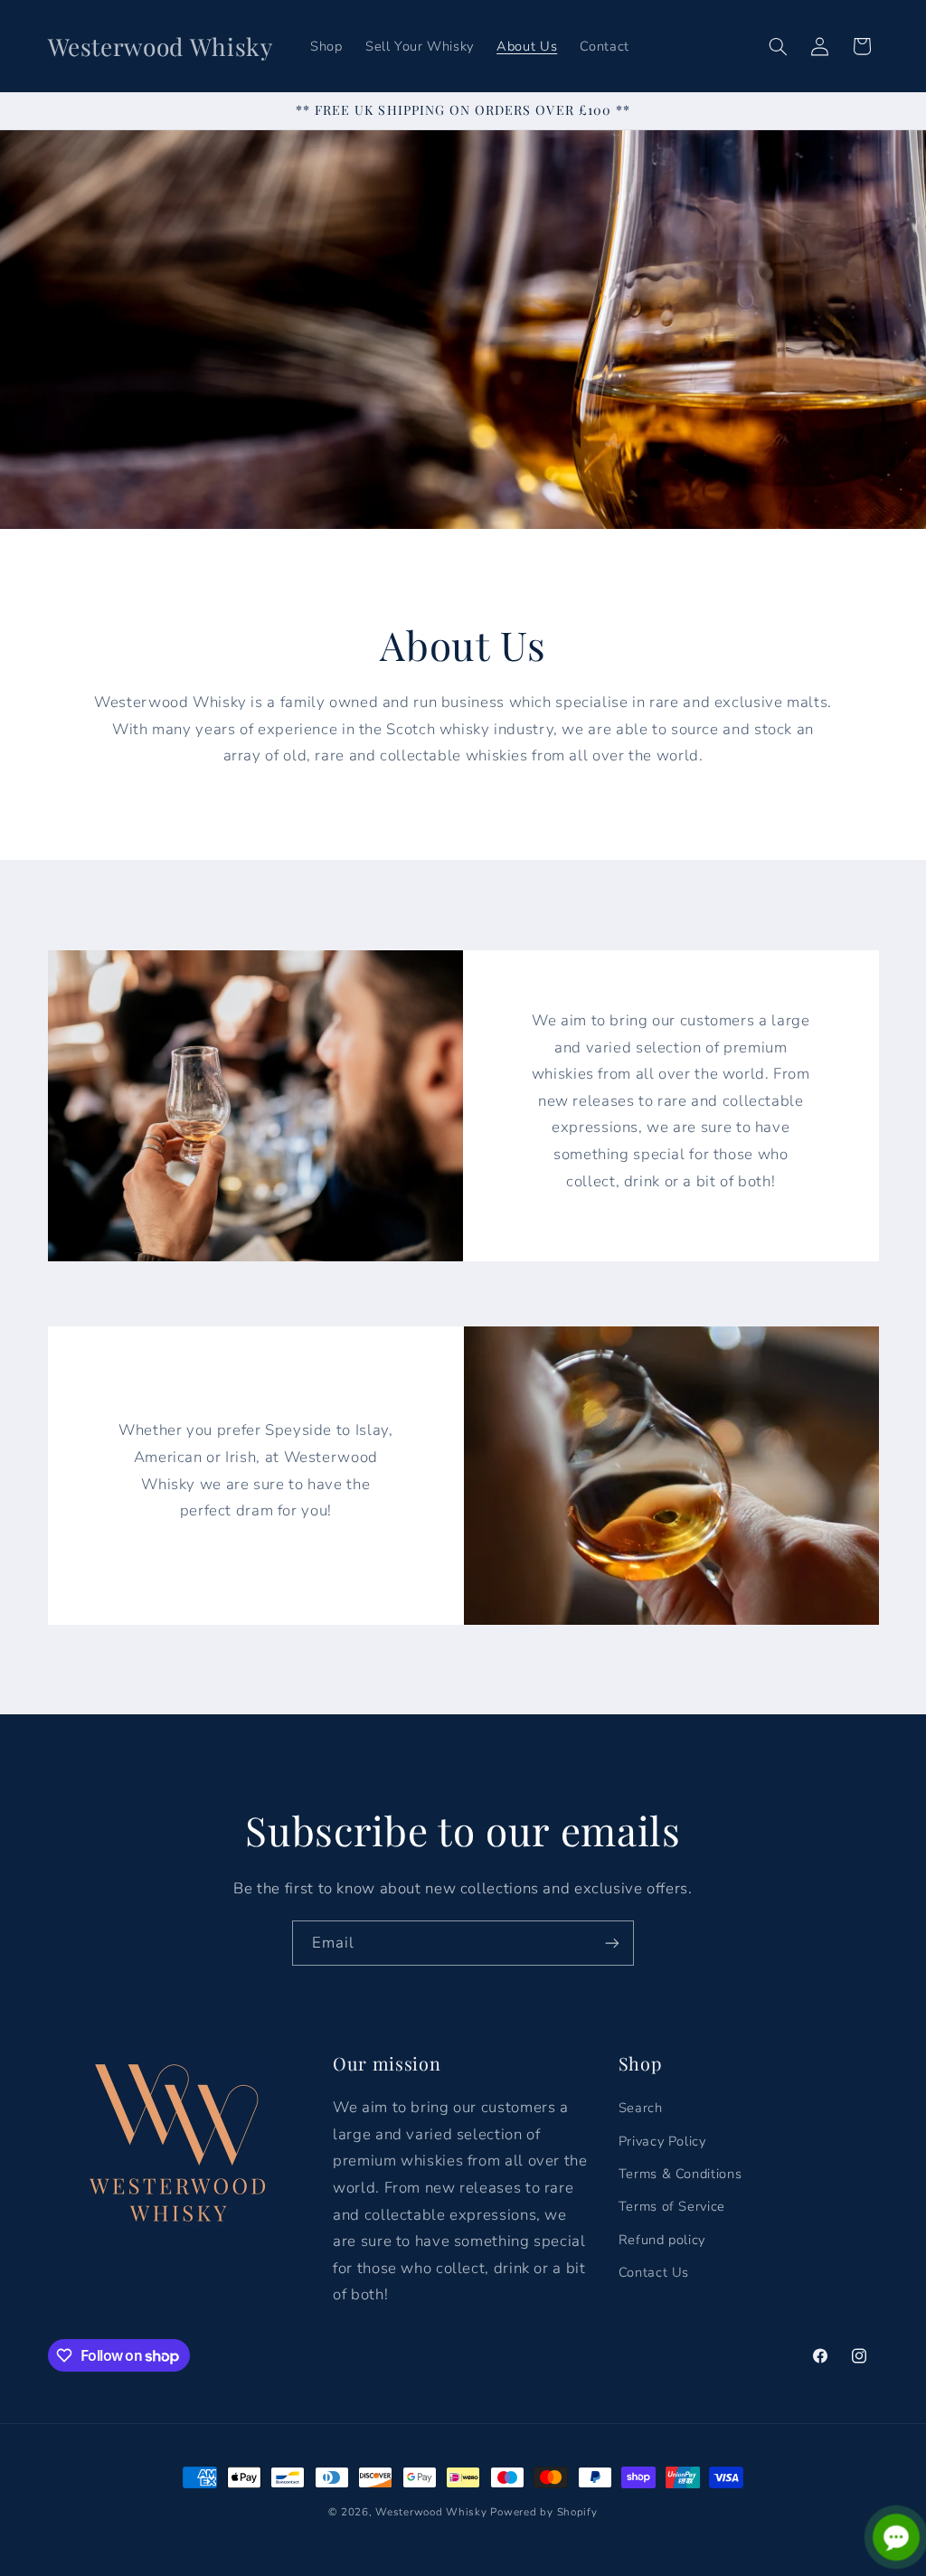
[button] (778, 46)
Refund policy (662, 2240)
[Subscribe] (612, 1943)
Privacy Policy (662, 2141)
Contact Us (654, 2272)
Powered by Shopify (543, 2512)
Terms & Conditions (680, 2174)
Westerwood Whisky (431, 2512)
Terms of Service (672, 2206)
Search (641, 2108)
